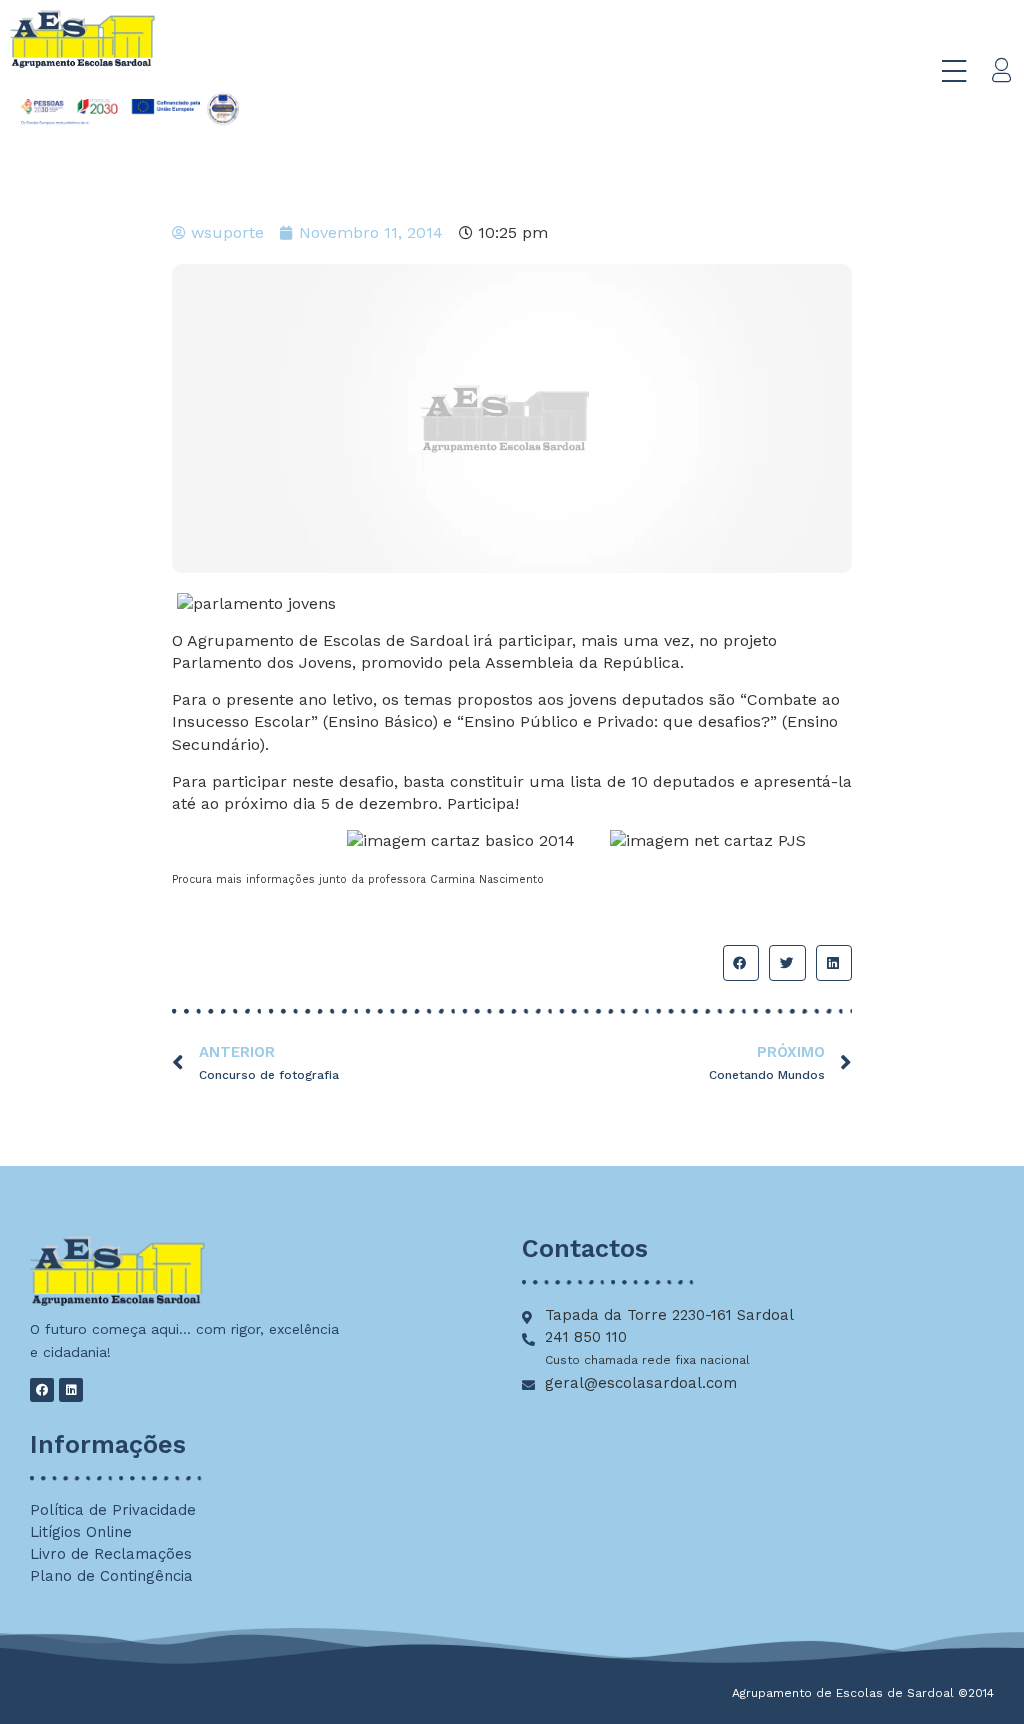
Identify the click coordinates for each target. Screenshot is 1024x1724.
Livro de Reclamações (111, 1554)
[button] (741, 963)
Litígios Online (81, 1532)
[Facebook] (42, 1390)
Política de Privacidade (113, 1510)
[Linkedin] (71, 1390)
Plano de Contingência (111, 1576)
